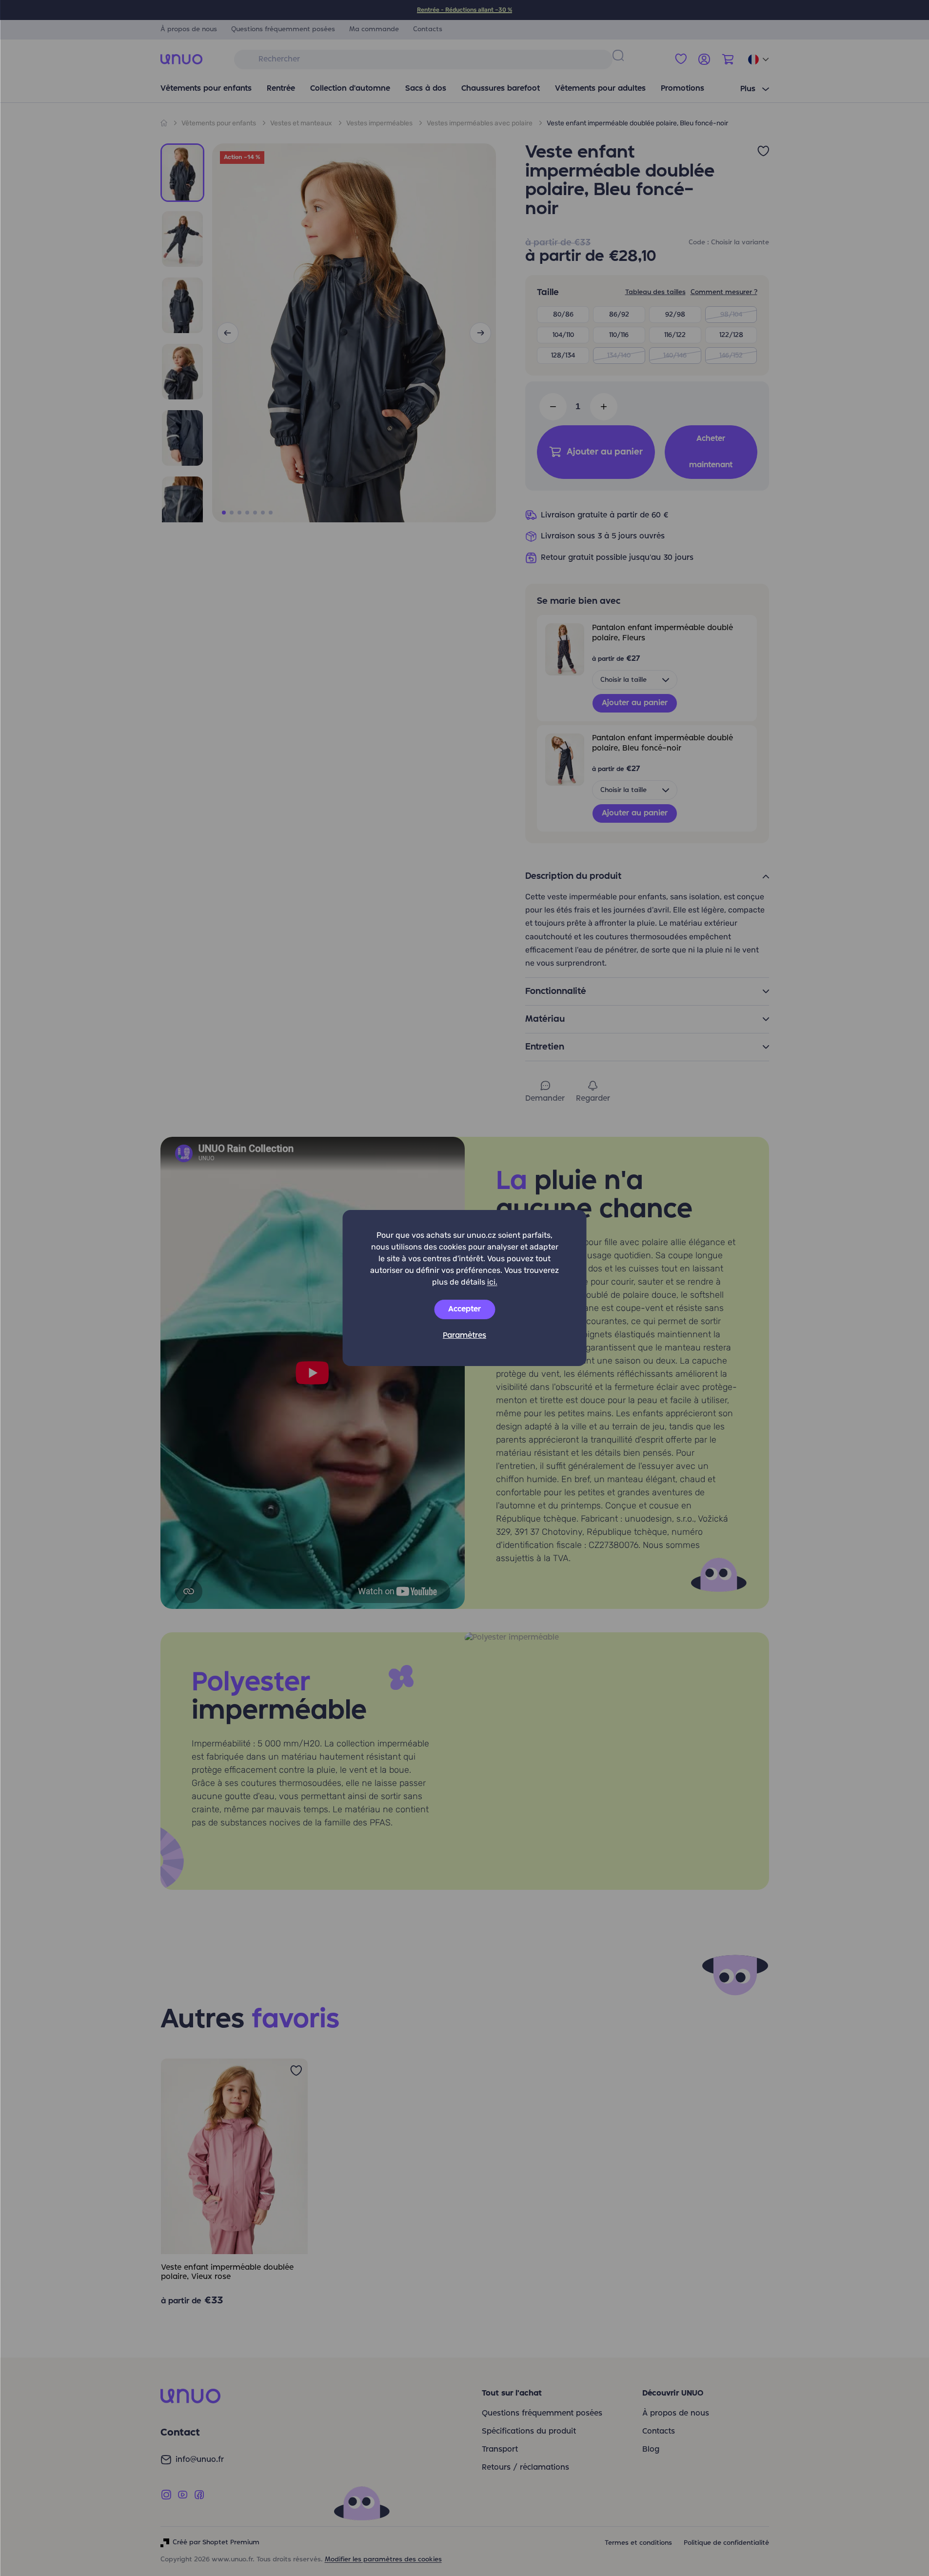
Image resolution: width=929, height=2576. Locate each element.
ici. (492, 1282)
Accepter (464, 1309)
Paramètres (464, 1336)
